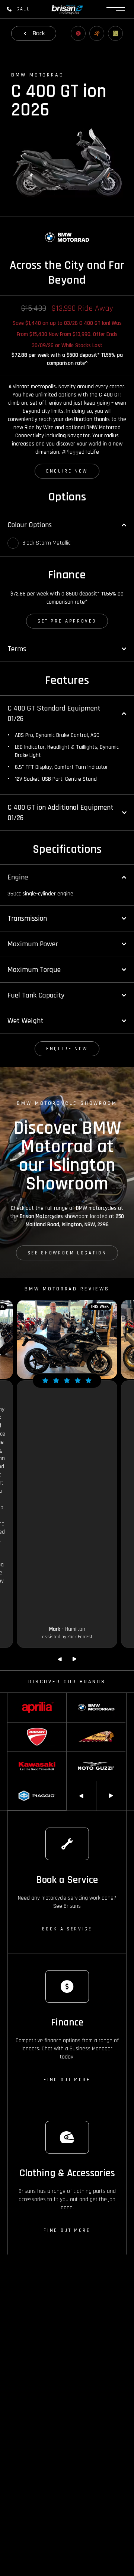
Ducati (14, 1726)
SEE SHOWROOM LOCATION (67, 1253)
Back (39, 33)
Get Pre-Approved (67, 621)
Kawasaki (17, 1755)
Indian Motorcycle (85, 1726)
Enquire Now (67, 471)
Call (23, 9)
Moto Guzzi (78, 1755)
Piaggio (15, 1785)
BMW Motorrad (82, 1697)
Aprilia (14, 1697)
